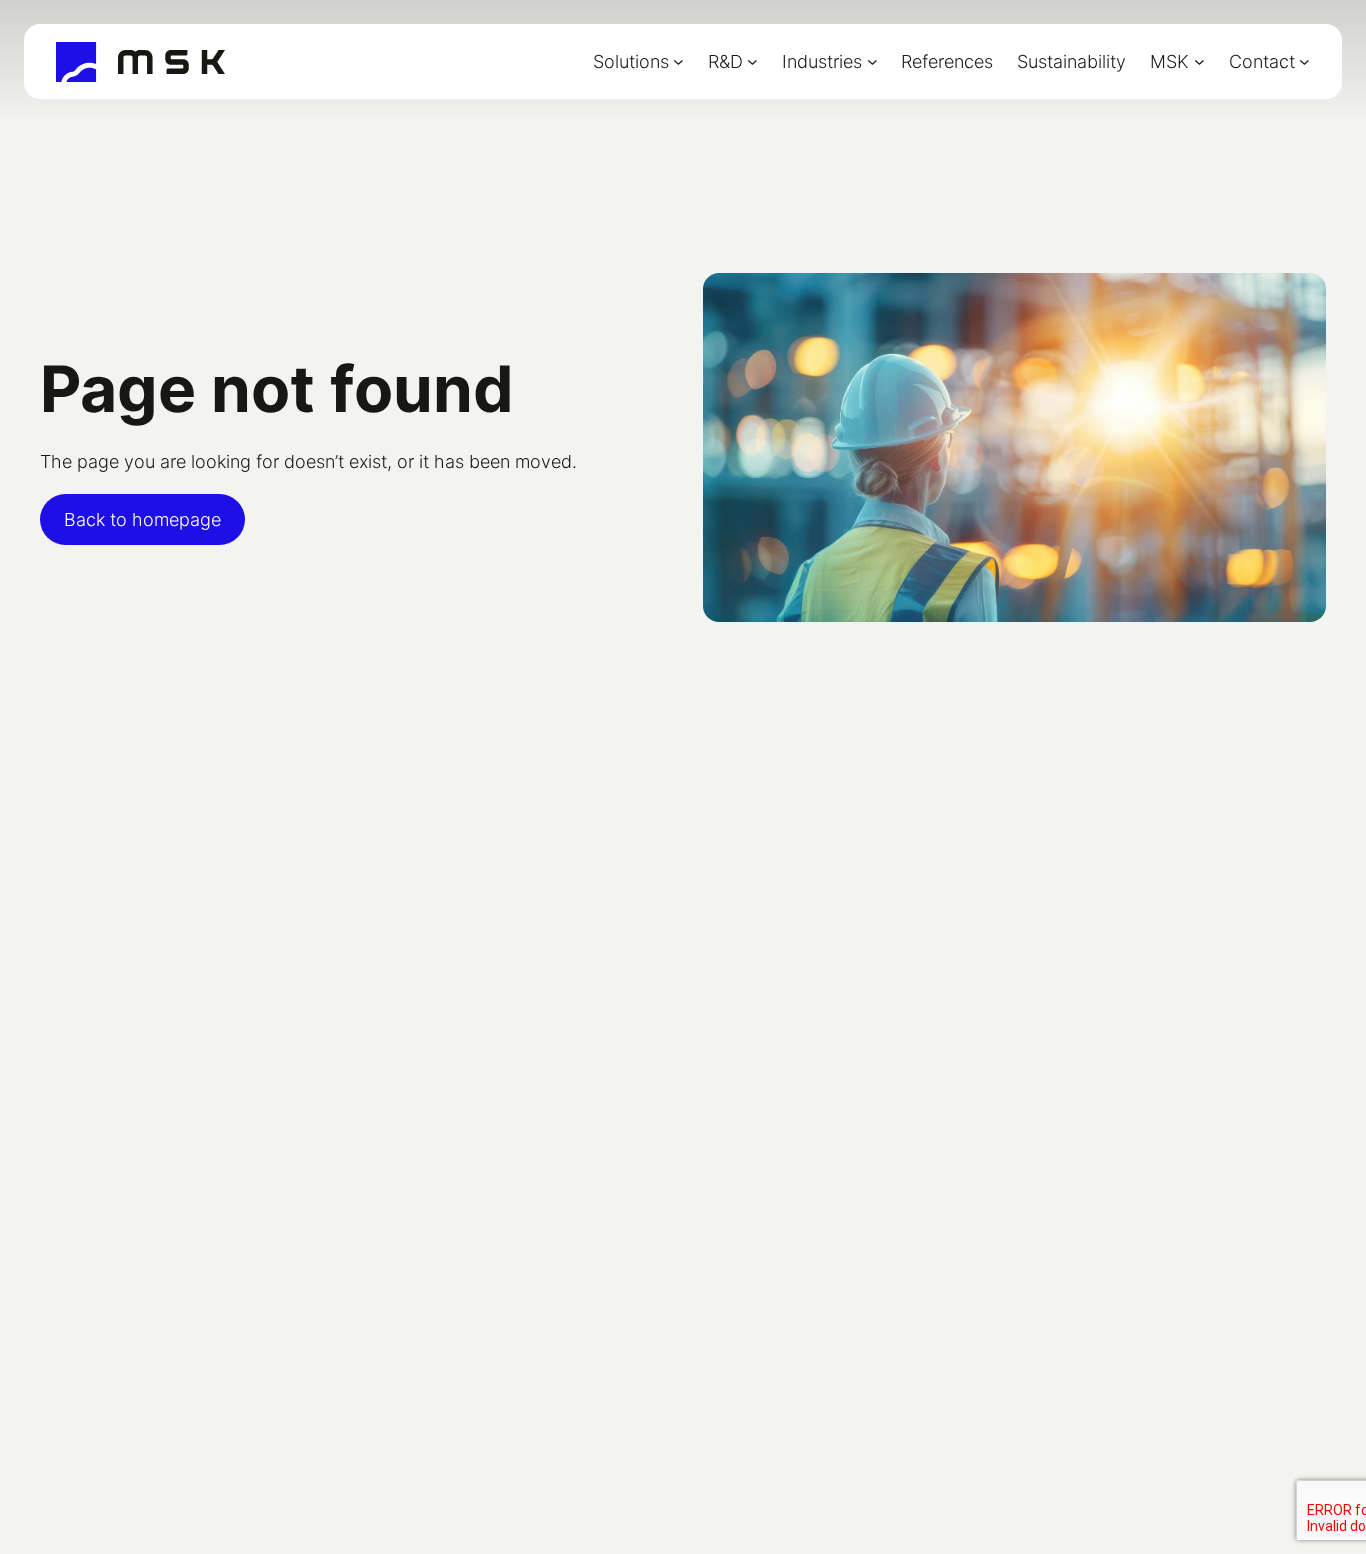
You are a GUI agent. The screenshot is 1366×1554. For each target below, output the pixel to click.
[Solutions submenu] (678, 61)
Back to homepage (142, 519)
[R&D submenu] (752, 61)
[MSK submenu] (1199, 61)
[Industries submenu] (872, 61)
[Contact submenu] (1304, 61)
